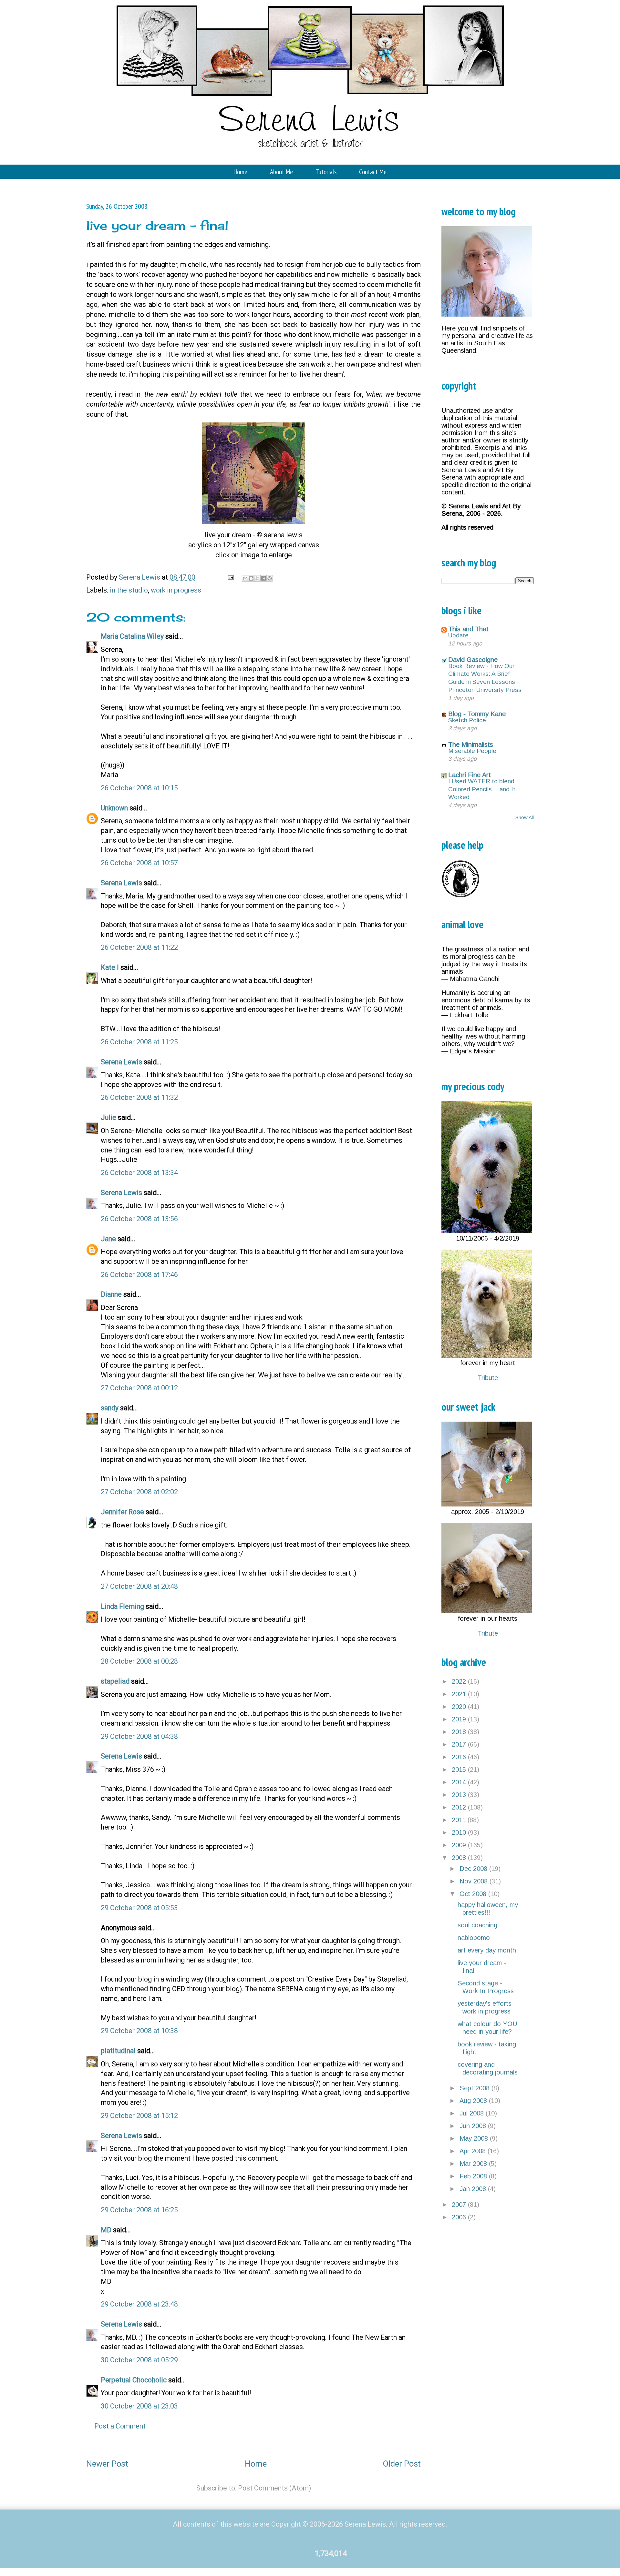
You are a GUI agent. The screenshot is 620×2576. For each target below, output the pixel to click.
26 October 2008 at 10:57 (139, 863)
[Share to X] (257, 578)
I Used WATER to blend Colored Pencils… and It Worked (482, 789)
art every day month (487, 1950)
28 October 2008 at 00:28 (139, 1661)
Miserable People (472, 751)
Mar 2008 (474, 2164)
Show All (525, 817)
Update (458, 635)
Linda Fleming (122, 1606)
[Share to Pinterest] (270, 578)
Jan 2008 (474, 2189)
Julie (108, 1117)
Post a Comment (120, 2426)
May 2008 (475, 2138)
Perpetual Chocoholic (134, 2380)
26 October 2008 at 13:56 (139, 1219)
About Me (281, 172)
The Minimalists (471, 745)
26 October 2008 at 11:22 (139, 947)
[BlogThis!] (251, 578)
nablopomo (474, 1938)
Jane (108, 1239)
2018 (460, 1732)
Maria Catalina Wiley (132, 636)
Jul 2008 (473, 2113)
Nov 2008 (475, 1881)
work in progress (176, 590)
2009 (460, 1845)
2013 (460, 1795)
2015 (460, 1770)
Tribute (488, 1378)
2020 (460, 1707)
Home (240, 172)
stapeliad (115, 1681)
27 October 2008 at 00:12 (139, 1388)
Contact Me (373, 172)
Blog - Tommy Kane (477, 714)
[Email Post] (230, 577)
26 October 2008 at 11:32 (139, 1097)
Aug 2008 (474, 2101)
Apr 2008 (474, 2151)
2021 (460, 1694)
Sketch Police (467, 720)
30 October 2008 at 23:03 (139, 2406)
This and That (468, 629)
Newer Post (107, 2464)
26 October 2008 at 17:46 (139, 1275)
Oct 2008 (474, 1894)
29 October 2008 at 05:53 (139, 1908)
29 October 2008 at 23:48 (139, 2304)
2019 (460, 1719)
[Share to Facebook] (263, 578)
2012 (460, 1807)
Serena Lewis (121, 883)
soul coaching (477, 1925)
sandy (110, 1408)
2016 (460, 1757)
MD (106, 2230)
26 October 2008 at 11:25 (139, 1042)
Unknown (114, 808)
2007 (460, 2205)
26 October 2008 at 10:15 (139, 788)
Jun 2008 (474, 2126)
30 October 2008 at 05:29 (139, 2360)
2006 (460, 2217)
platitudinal (118, 2051)
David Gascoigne (473, 660)
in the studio (129, 590)
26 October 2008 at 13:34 (139, 1173)
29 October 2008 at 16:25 (139, 2210)
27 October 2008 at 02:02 (139, 1492)
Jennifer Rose (122, 1512)
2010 (460, 1832)
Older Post (402, 2464)
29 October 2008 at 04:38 (139, 1736)
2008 (460, 1858)
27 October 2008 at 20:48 (139, 1586)
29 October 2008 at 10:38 (139, 2031)
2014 (460, 1782)
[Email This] (245, 578)
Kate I (110, 967)
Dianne (111, 1294)
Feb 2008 (474, 2176)
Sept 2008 (475, 2088)
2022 (460, 1681)
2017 (460, 1744)
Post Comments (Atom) (274, 2488)
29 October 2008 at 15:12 (139, 2116)
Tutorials (326, 172)
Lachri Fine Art (470, 775)
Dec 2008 (474, 1869)
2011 (460, 1820)
